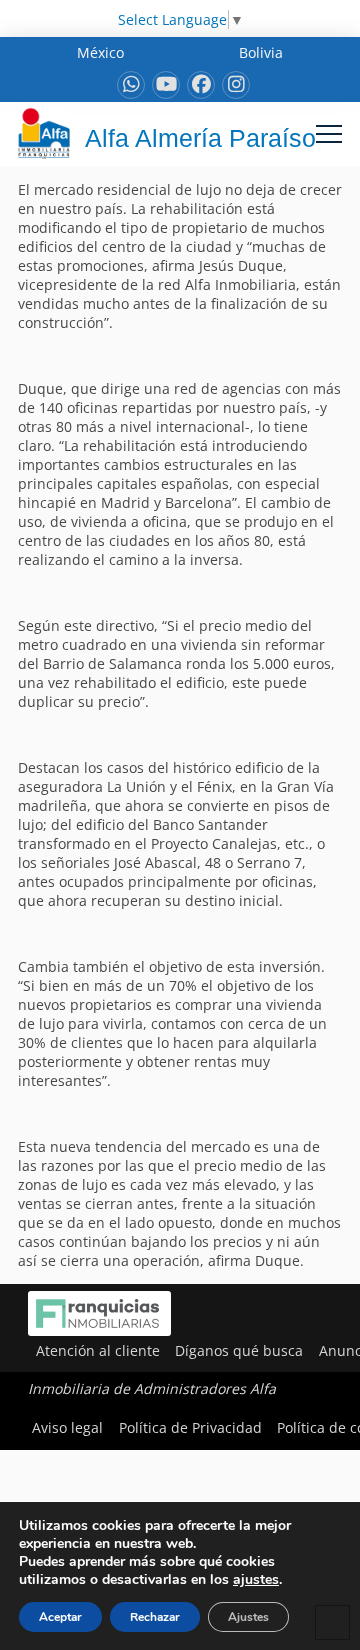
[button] (329, 133)
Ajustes (248, 1617)
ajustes (256, 1580)
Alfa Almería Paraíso (200, 138)
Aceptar (60, 1617)
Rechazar (155, 1617)
